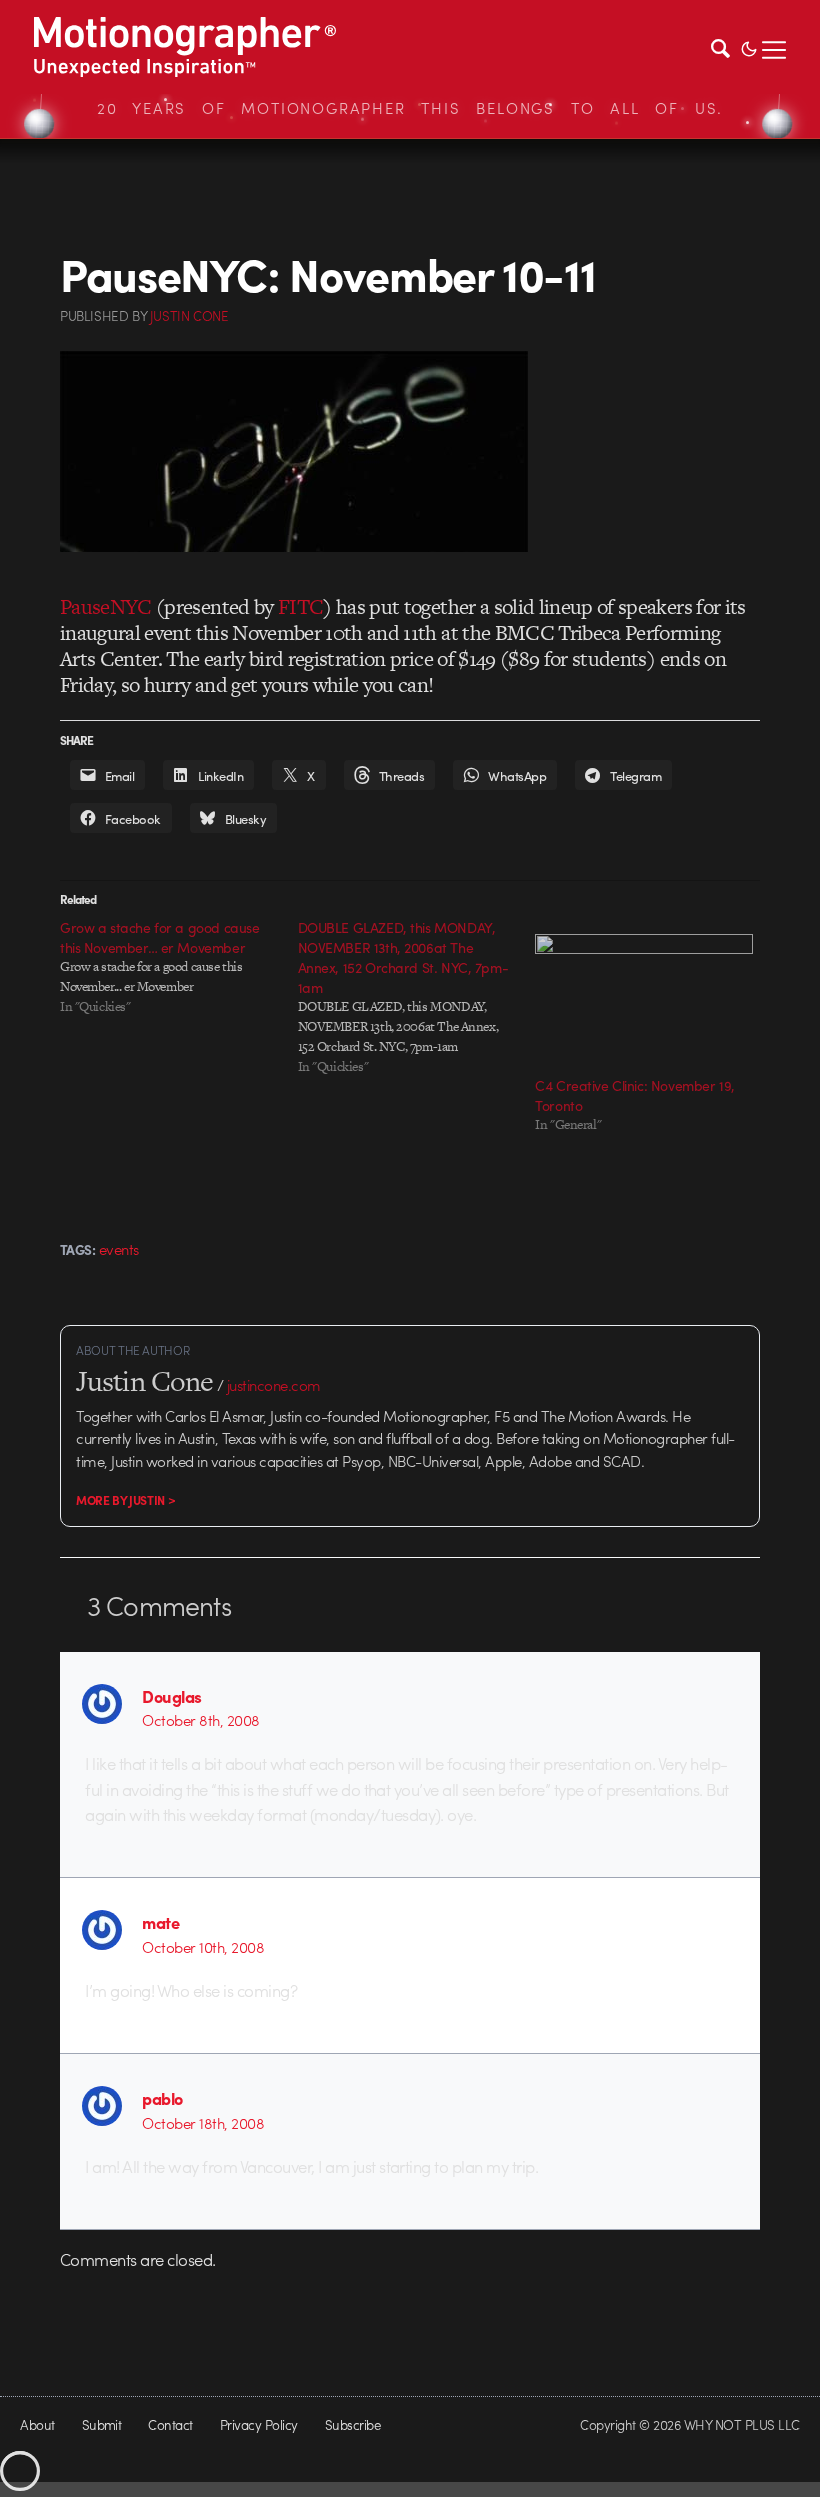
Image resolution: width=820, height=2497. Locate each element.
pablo (162, 2098)
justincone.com (274, 1385)
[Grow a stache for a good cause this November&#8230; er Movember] (179, 967)
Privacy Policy (259, 2424)
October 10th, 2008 (203, 1947)
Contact (170, 2424)
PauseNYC (106, 606)
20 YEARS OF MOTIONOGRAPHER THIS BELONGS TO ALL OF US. (410, 108)
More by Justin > (125, 1500)
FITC (300, 606)
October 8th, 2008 (200, 1720)
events (119, 1249)
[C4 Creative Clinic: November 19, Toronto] (644, 996)
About (37, 2424)
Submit (102, 2424)
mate (160, 1922)
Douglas (171, 1696)
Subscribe (352, 2424)
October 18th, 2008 (203, 2123)
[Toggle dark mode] (749, 47)
